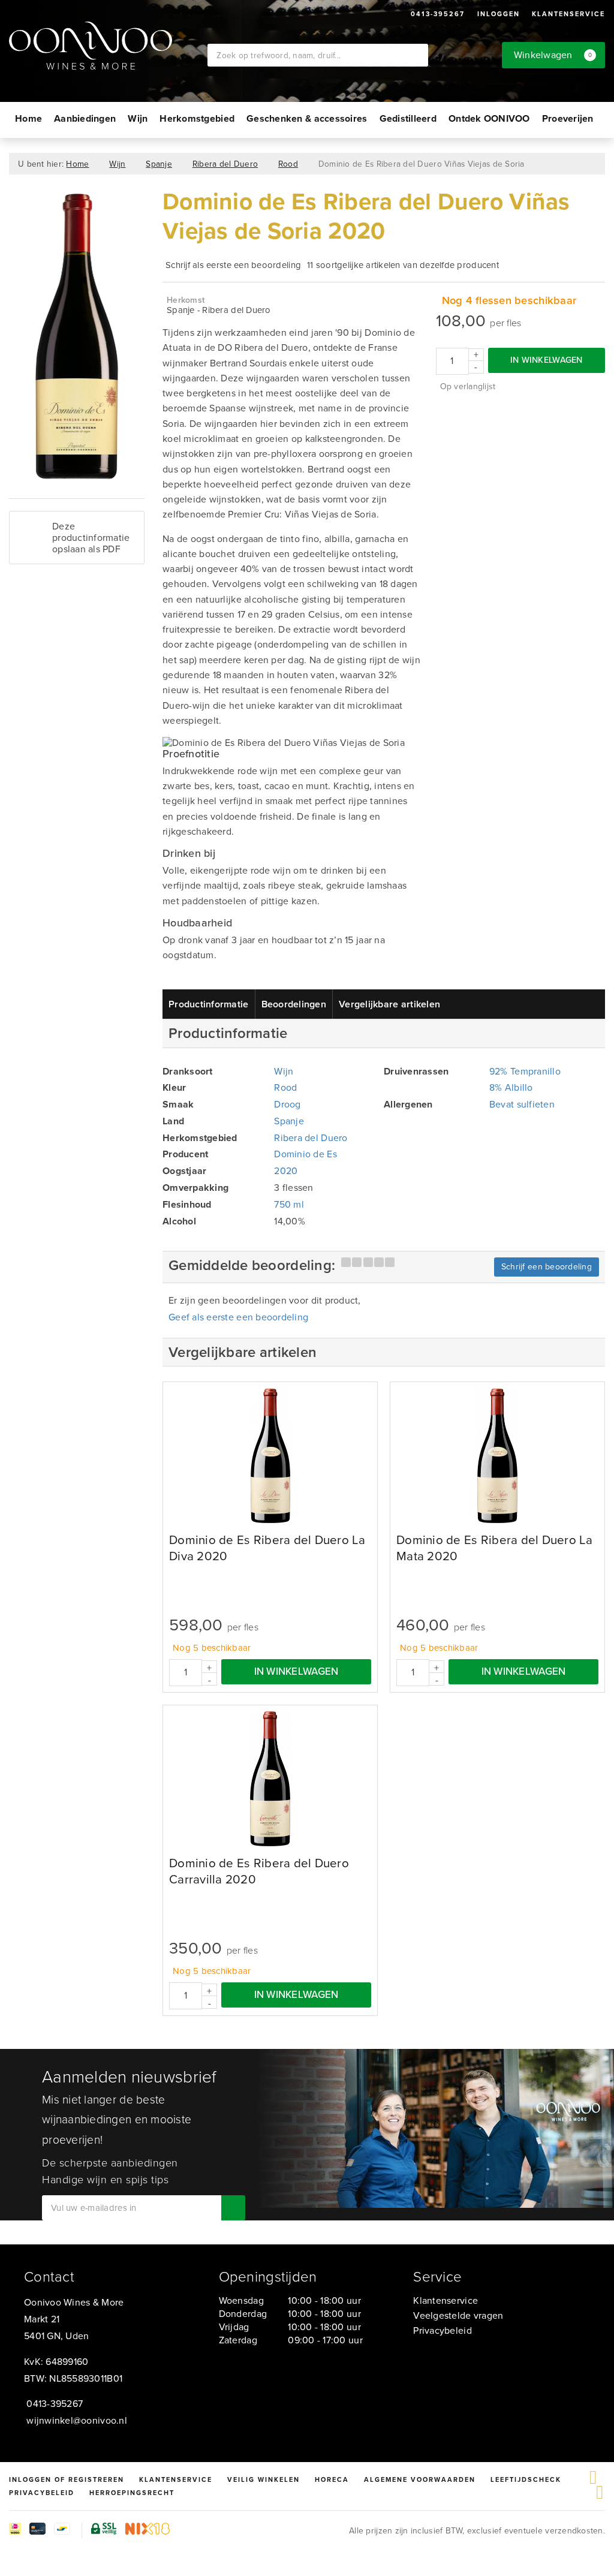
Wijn (138, 118)
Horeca (332, 2479)
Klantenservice (568, 14)
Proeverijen (568, 118)
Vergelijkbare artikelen (389, 1004)
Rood (288, 164)
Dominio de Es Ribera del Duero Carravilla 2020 (259, 1871)
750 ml (289, 1204)
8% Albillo (511, 1087)
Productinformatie (209, 1004)
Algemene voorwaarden (420, 2479)
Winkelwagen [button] (553, 55)
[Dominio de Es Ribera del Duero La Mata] (497, 1456)
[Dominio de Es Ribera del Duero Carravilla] (270, 1779)
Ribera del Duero (225, 164)
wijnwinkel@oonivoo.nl (77, 2420)
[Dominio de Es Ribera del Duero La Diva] (270, 1456)
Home (28, 118)
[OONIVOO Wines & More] (108, 46)
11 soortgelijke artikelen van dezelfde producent (403, 265)
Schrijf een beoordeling (547, 1267)
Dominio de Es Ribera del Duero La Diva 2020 (267, 1548)
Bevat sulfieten (522, 1104)
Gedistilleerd (408, 118)
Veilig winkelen (264, 2479)
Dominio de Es (305, 1154)
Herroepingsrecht (132, 2493)
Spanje (159, 164)
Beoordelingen (294, 1004)
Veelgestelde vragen (458, 2315)
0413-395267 (438, 14)
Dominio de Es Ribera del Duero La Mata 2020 (494, 1548)
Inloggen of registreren (67, 2479)
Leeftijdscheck (526, 2479)
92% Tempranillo (525, 1071)
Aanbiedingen (85, 118)
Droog (287, 1104)
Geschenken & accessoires (307, 118)
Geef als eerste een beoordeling (238, 1317)
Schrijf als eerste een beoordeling (233, 265)
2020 (286, 1171)
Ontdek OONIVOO (489, 118)
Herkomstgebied (197, 118)
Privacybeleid (442, 2330)
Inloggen (499, 14)
